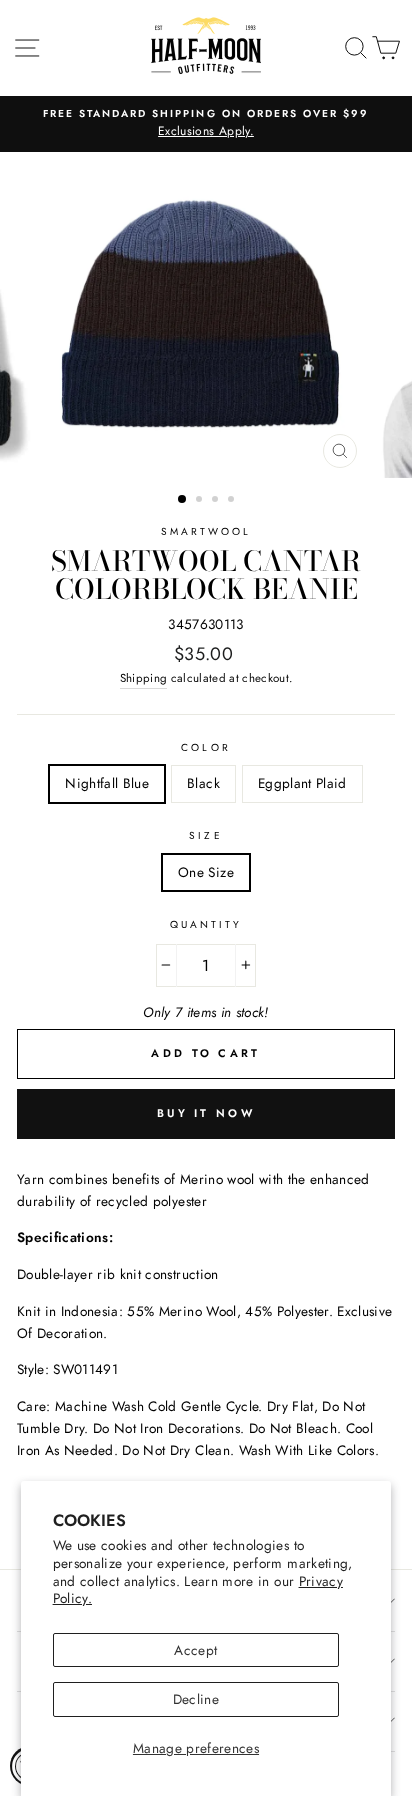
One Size (206, 872)
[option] (206, 124)
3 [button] (217, 501)
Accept (195, 1650)
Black (203, 783)
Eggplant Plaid (302, 783)
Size (205, 835)
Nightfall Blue (107, 783)
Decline (196, 1699)
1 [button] (183, 500)
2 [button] (201, 501)
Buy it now (206, 1113)
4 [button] (233, 501)
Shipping (144, 678)
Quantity (206, 924)
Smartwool (206, 531)
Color (205, 747)
